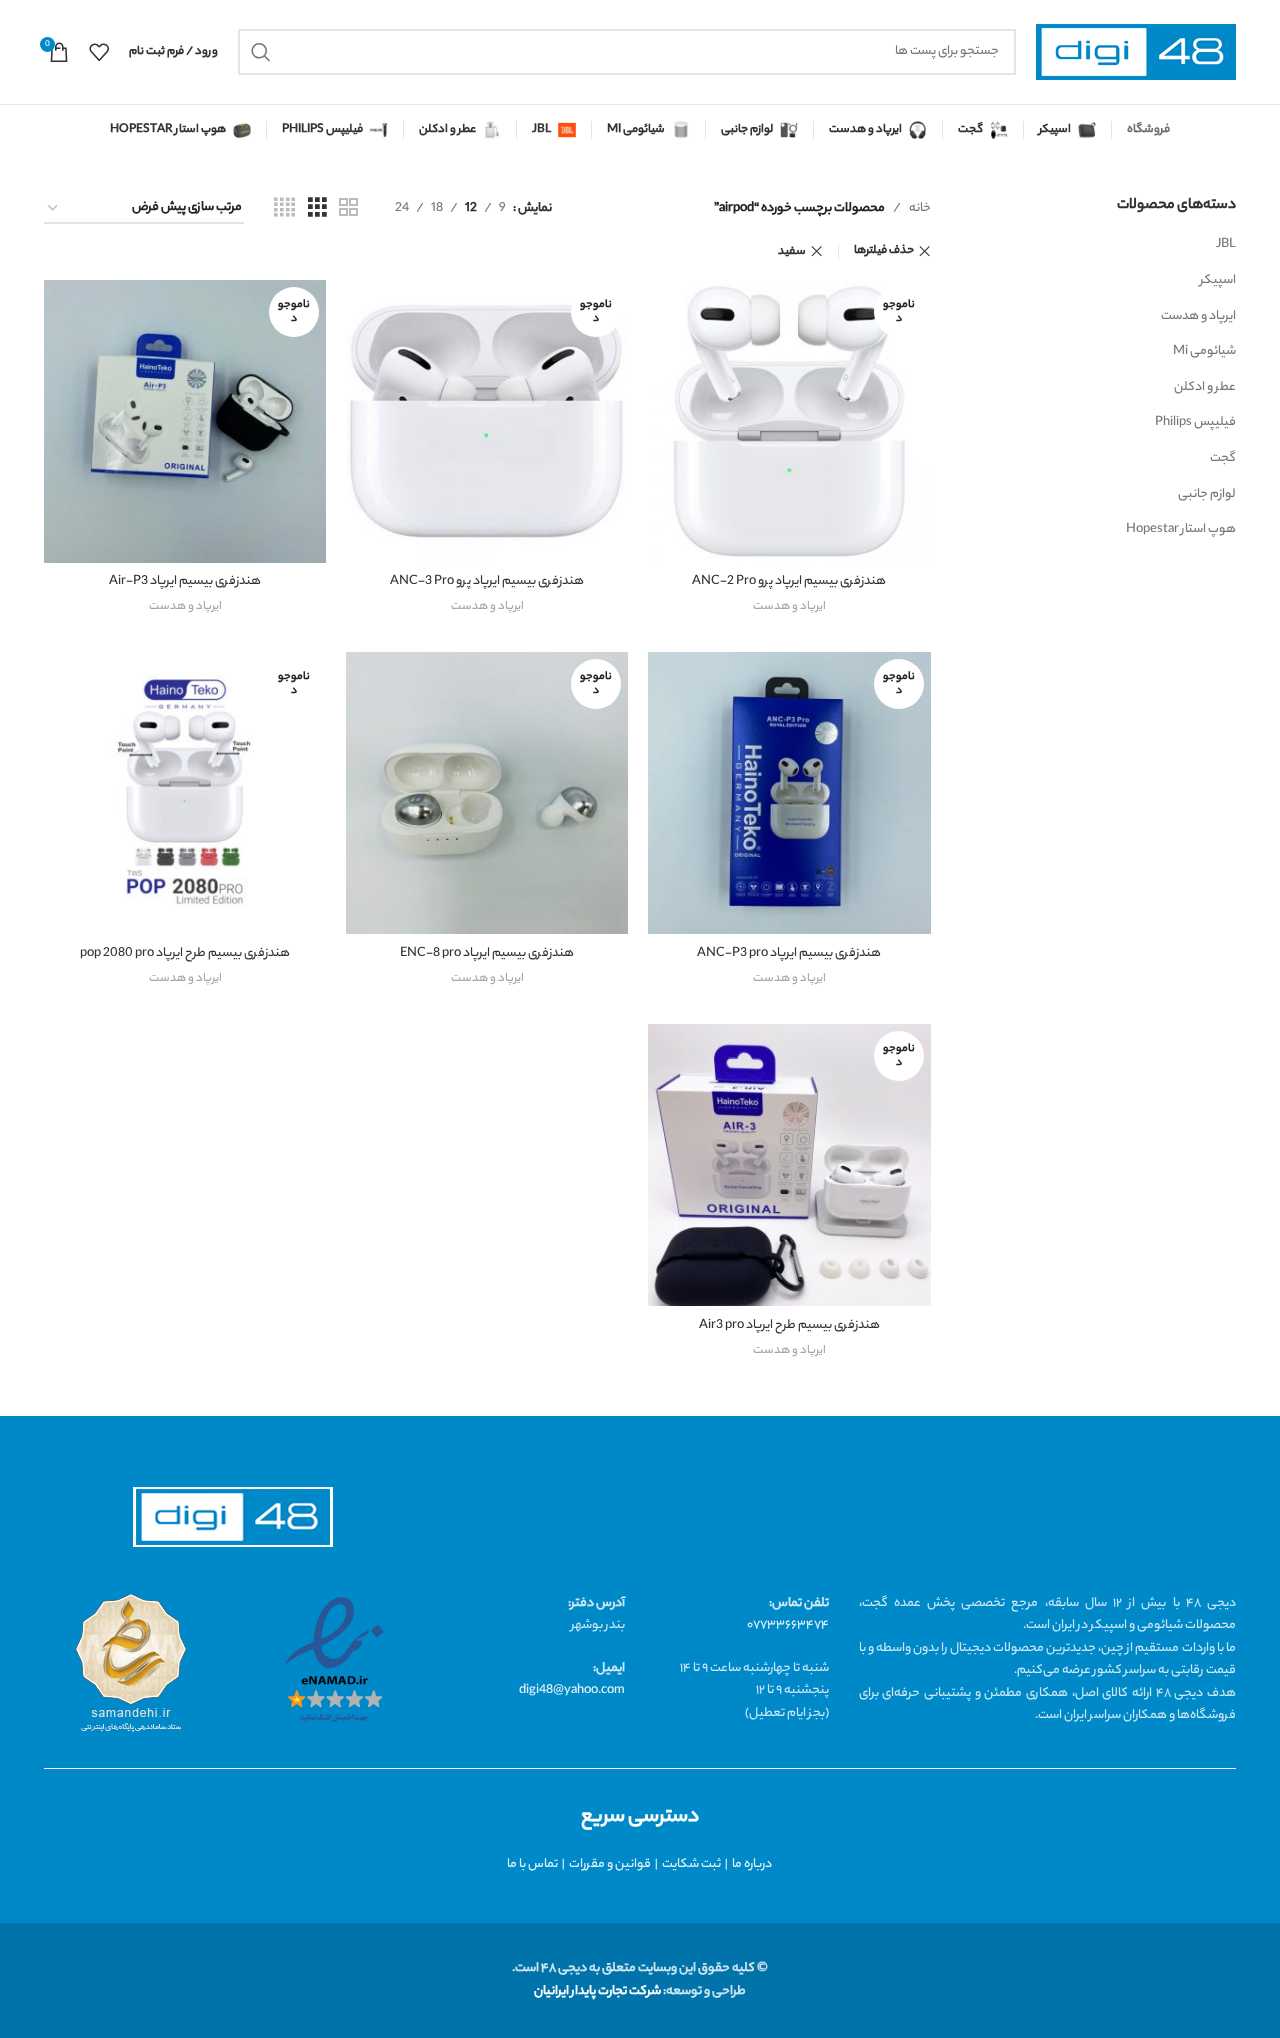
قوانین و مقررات (610, 1864)
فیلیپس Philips (1195, 422)
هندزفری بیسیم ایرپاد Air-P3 (185, 581)
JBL (1226, 244)
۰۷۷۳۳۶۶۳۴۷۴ (788, 1625)
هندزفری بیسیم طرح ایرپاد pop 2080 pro (185, 953)
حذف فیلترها (884, 251)
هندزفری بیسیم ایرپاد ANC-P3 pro (789, 953)
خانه (920, 208)
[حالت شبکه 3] (317, 209)
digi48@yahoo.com (572, 1690)
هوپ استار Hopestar (1181, 529)
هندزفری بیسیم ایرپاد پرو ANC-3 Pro (487, 581)
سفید (792, 252)
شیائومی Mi (1204, 351)
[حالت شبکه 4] (284, 209)
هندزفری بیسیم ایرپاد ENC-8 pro (487, 953)
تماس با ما (532, 1864)
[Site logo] (1136, 52)
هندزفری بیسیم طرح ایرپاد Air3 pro (789, 1325)
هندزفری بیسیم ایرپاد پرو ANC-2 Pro (789, 581)
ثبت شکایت (691, 1864)
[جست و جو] (261, 52)
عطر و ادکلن (1205, 387)
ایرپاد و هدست (1198, 316)
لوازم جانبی (1207, 494)
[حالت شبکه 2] (348, 209)
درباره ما (752, 1864)
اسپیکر (1218, 280)
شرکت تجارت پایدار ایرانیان (597, 1991)
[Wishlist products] (99, 52)
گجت (1223, 458)
